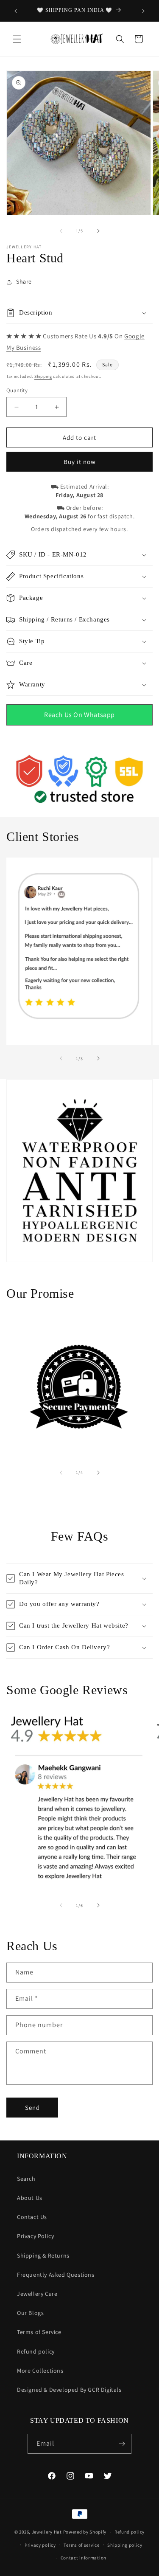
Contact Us (32, 2217)
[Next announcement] (143, 11)
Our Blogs (30, 2313)
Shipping (43, 376)
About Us (30, 2198)
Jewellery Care (37, 2294)
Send (32, 2108)
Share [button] (24, 281)
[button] (17, 39)
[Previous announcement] (16, 11)
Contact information (84, 2558)
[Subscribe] (122, 2444)
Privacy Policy (35, 2236)
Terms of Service (39, 2332)
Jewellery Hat (47, 2532)
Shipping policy (125, 2545)
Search (26, 2179)
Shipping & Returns (43, 2255)
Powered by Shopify (85, 2532)
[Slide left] (61, 231)
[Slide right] (98, 231)
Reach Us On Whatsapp (79, 715)
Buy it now (80, 462)
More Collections (40, 2371)
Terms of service (81, 2545)
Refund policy (36, 2351)
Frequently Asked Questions (56, 2275)
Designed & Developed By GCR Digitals (69, 2390)
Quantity (17, 390)
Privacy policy (40, 2545)
